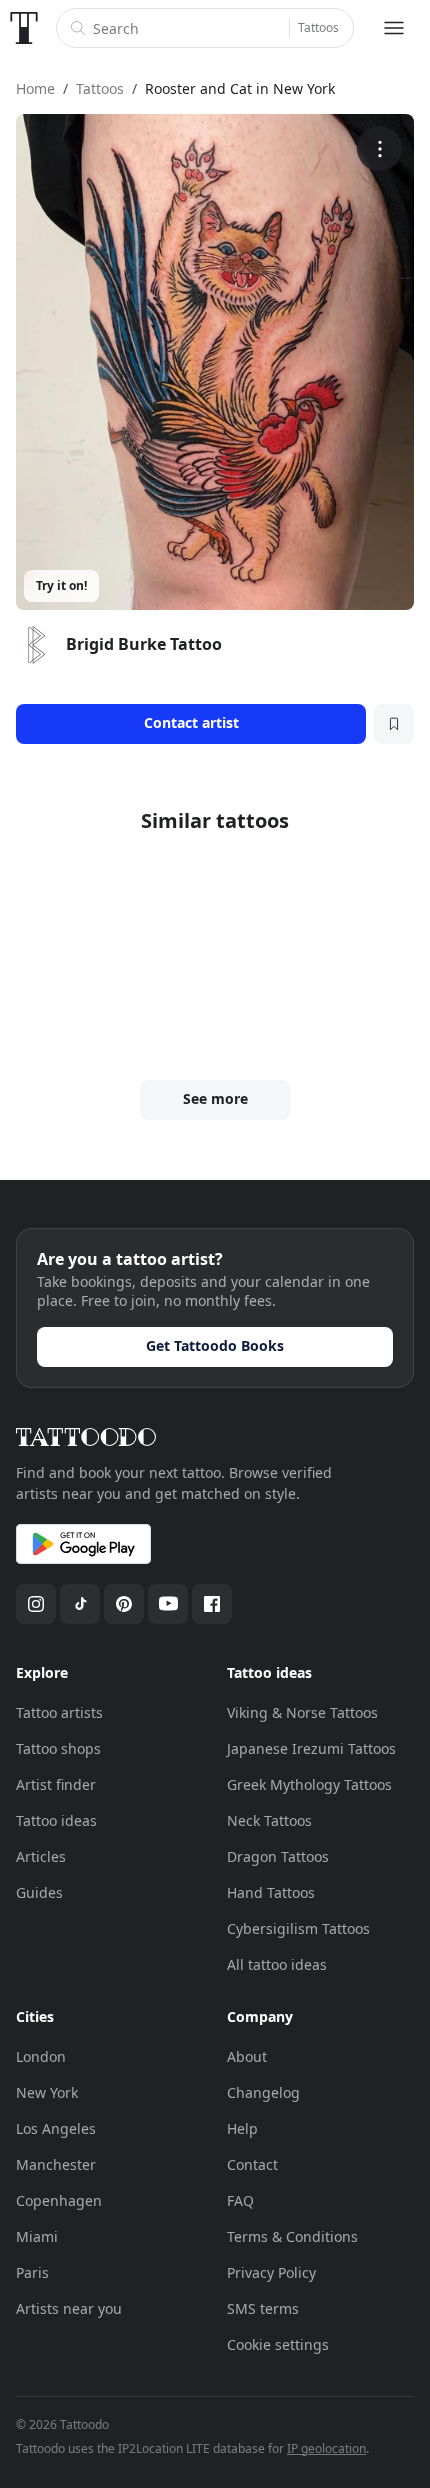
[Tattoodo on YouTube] (168, 1604)
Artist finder (56, 1784)
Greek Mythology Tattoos (309, 1784)
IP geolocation (326, 2448)
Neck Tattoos (269, 1820)
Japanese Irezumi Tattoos (311, 1748)
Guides (39, 1892)
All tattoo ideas (277, 1964)
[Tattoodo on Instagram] (36, 1604)
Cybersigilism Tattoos (298, 1928)
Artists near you (69, 2308)
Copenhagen (59, 2200)
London (41, 2056)
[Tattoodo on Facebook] (212, 1604)
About (247, 2056)
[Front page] (24, 28)
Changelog (263, 2092)
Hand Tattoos (271, 1892)
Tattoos (318, 27)
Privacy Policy (271, 2272)
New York (47, 2092)
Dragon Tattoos (278, 1856)
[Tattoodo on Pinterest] (124, 1604)
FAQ (240, 2200)
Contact (252, 2164)
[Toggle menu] (394, 28)
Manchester (56, 2164)
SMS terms (263, 2308)
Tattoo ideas (56, 1820)
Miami (37, 2236)
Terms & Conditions (292, 2236)
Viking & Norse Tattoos (302, 1712)
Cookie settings (278, 2344)
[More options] (379, 148)
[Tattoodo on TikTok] (80, 1604)
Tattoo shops (58, 1748)
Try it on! (61, 585)
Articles (41, 1856)
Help (242, 2128)
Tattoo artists (59, 1712)
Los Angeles (56, 2128)
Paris (32, 2272)
